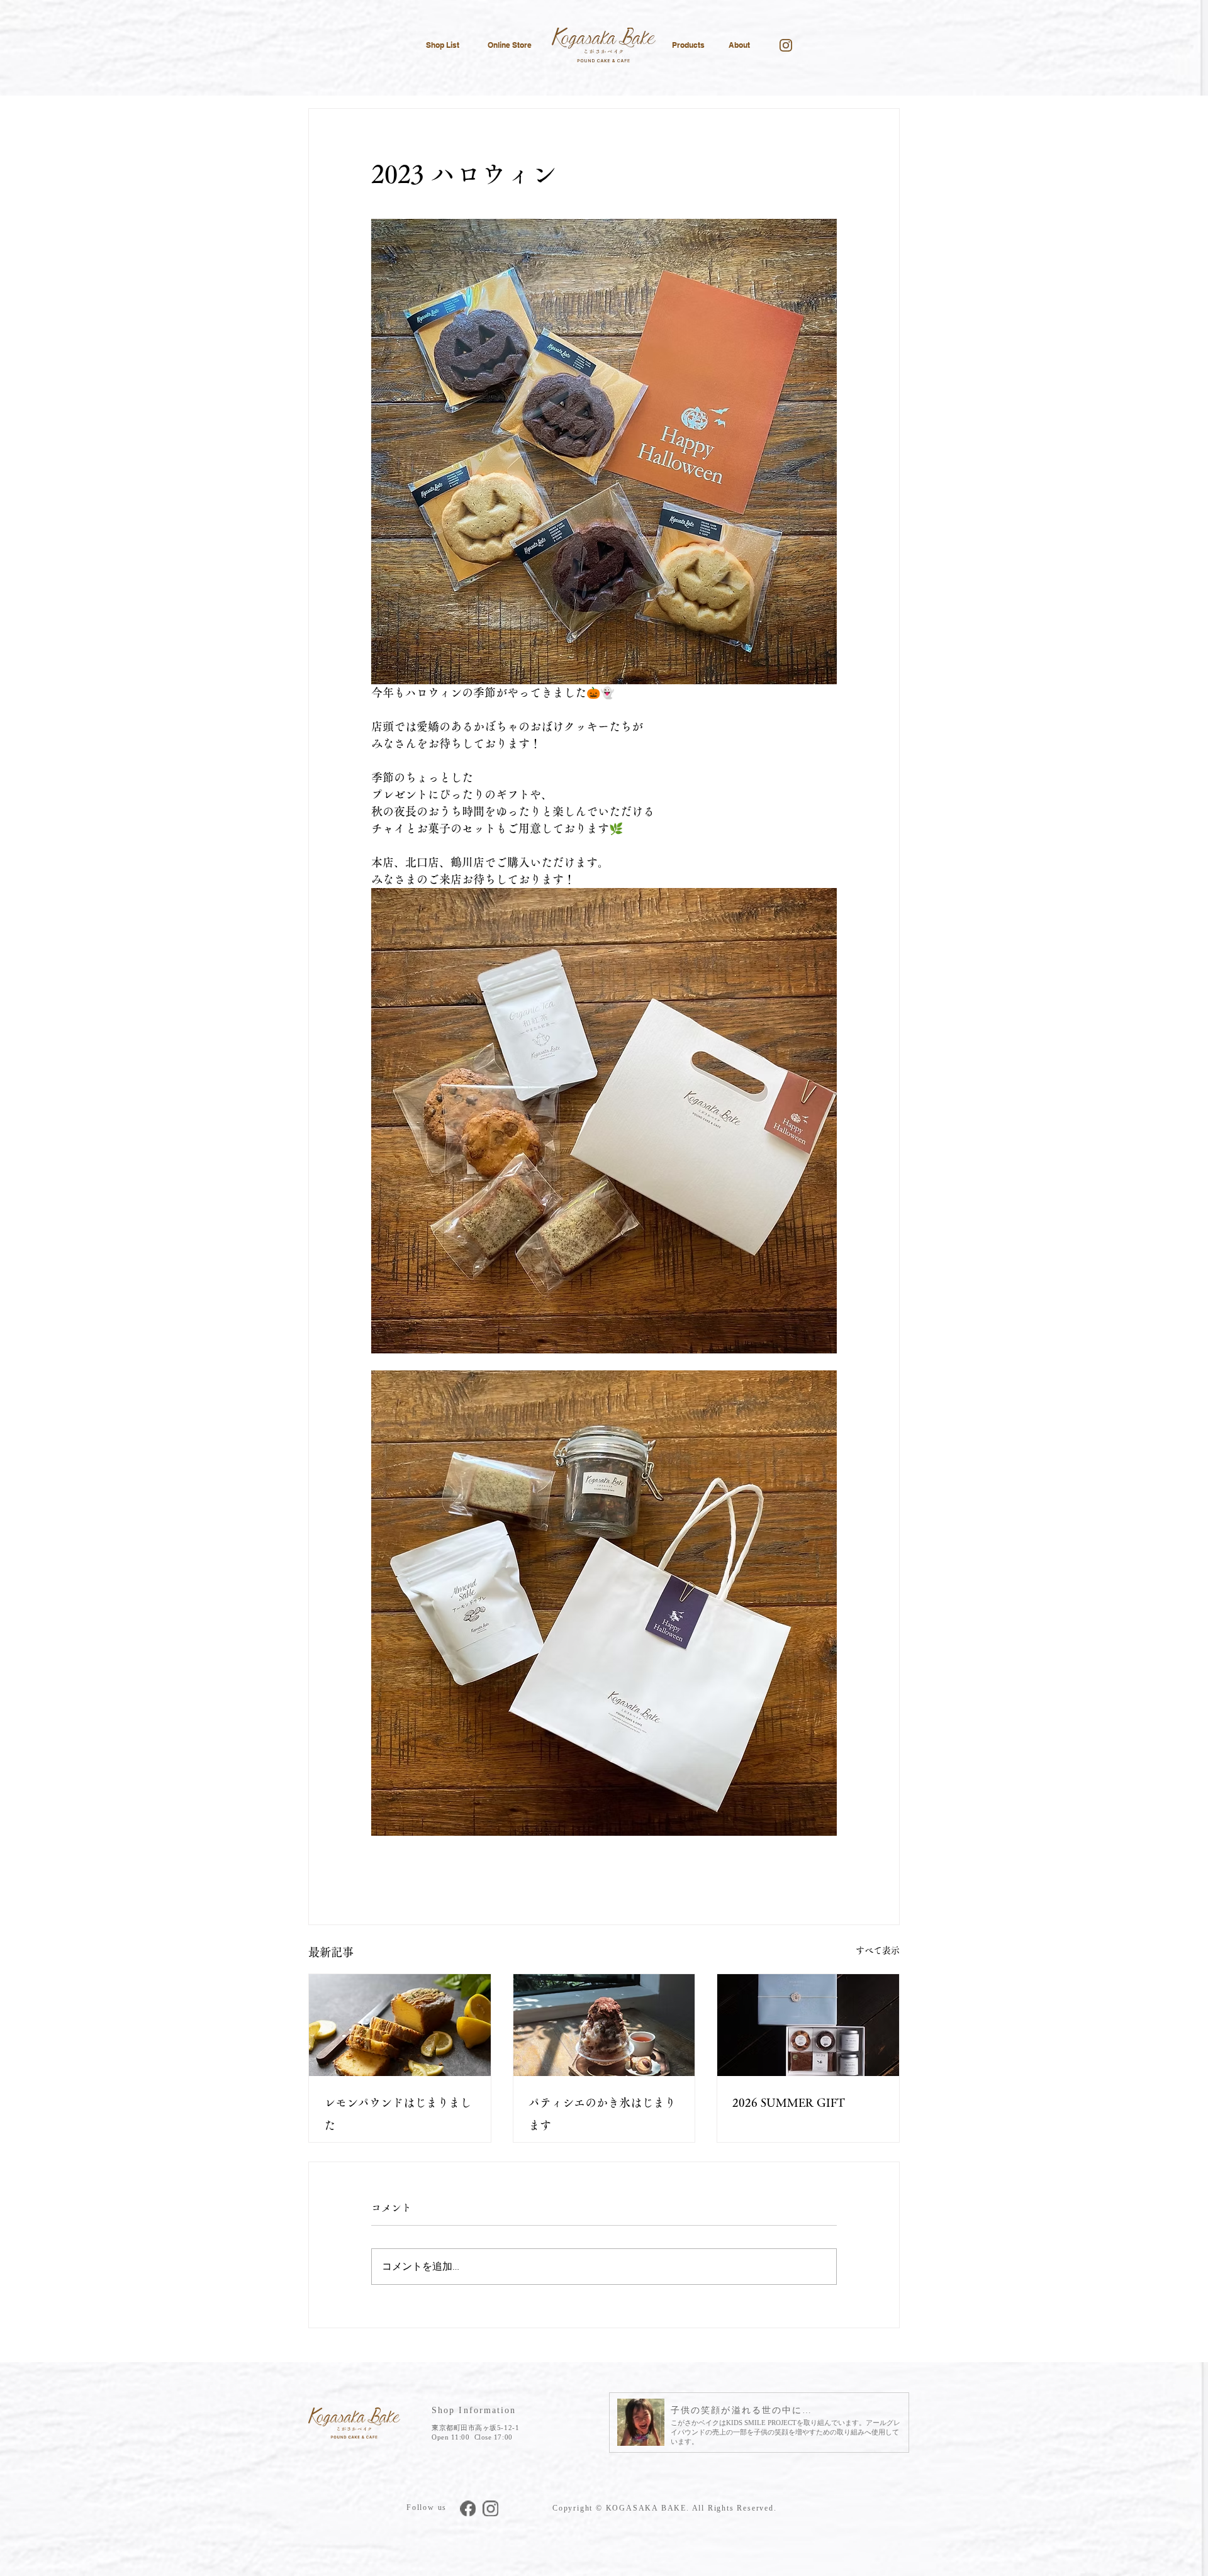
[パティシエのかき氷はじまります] (604, 2025)
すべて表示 (878, 1950)
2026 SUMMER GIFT (789, 2102)
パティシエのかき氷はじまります (602, 2114)
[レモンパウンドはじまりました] (400, 2025)
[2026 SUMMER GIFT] (808, 2025)
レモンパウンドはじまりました (398, 2114)
